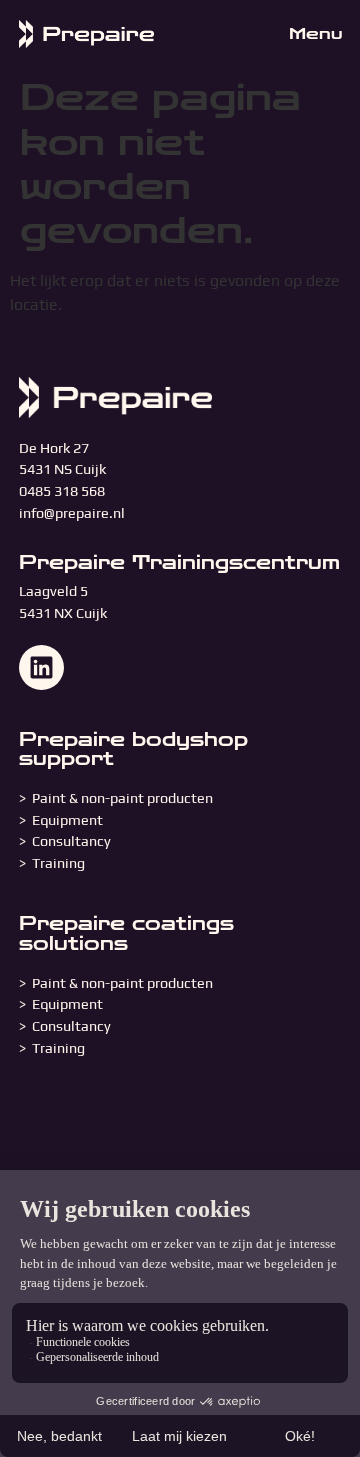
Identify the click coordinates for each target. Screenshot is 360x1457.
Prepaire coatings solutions (126, 933)
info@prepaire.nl (72, 513)
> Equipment (62, 820)
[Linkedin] (41, 667)
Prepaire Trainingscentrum (179, 562)
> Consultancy (65, 841)
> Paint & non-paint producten (116, 798)
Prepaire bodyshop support (133, 749)
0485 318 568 (62, 491)
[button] (310, 34)
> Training (52, 863)
